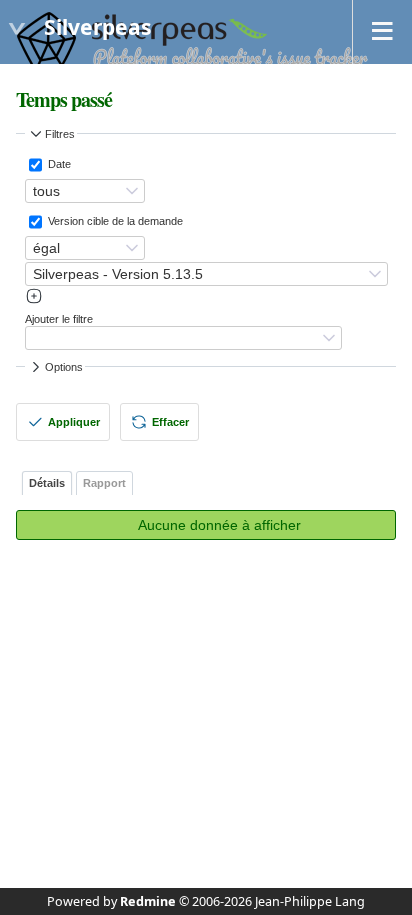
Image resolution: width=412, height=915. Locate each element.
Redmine (148, 901)
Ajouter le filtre (59, 319)
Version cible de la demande (114, 221)
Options (64, 367)
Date (58, 164)
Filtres (60, 134)
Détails (47, 483)
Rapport (104, 483)
